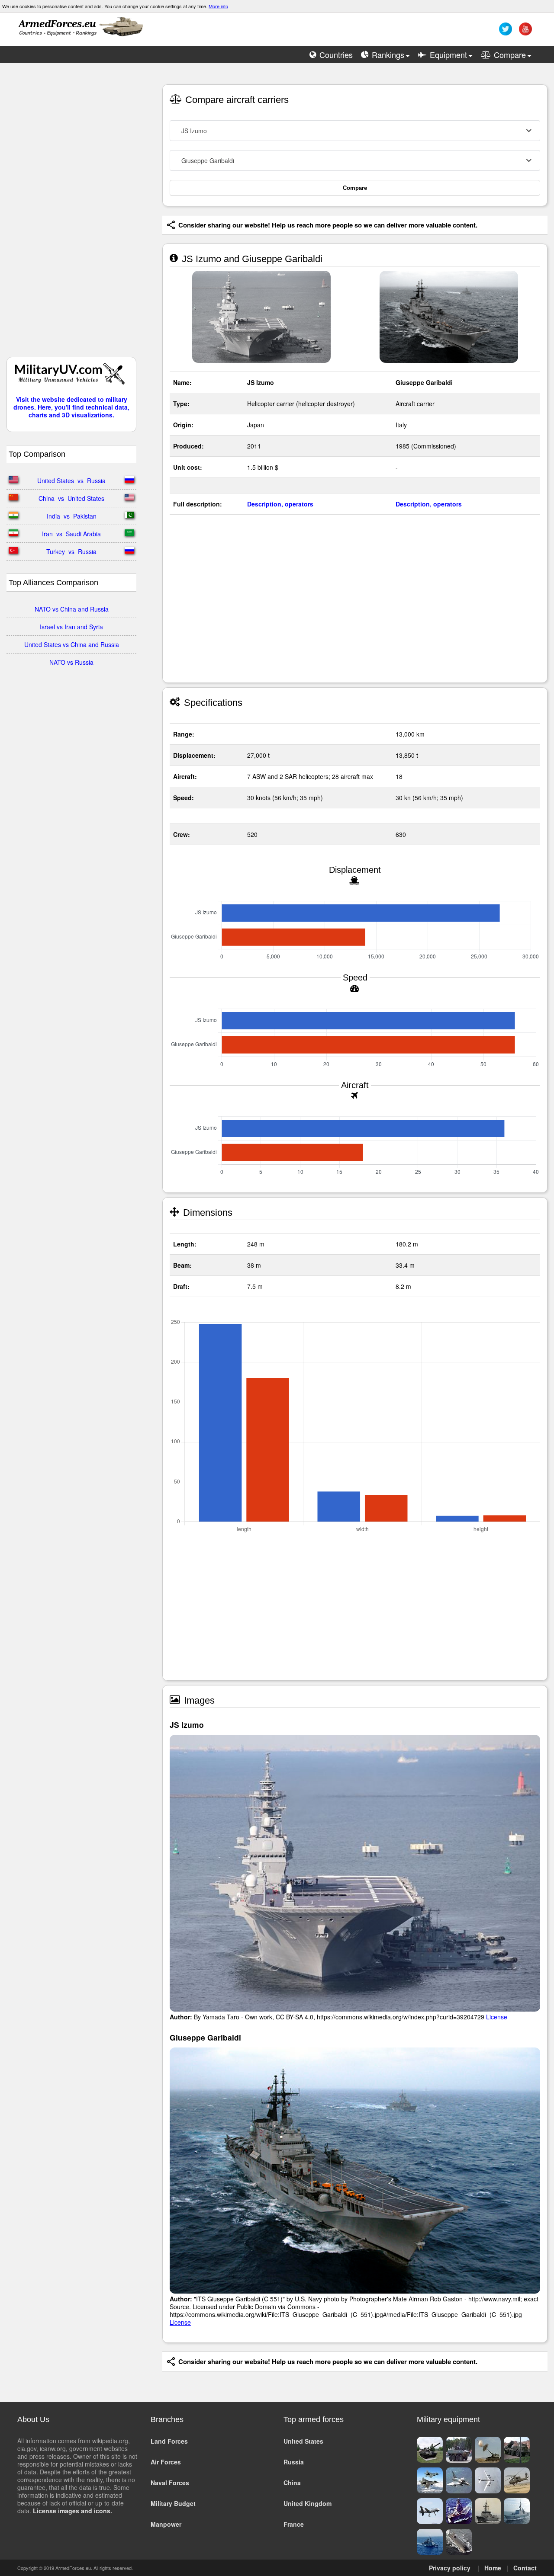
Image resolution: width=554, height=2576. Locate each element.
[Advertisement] (71, 214)
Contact (525, 2568)
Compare (355, 188)
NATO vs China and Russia (72, 609)
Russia (294, 2462)
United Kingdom (308, 2503)
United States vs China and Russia (72, 644)
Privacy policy (450, 2568)
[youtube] (524, 32)
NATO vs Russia (71, 662)
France (294, 2524)
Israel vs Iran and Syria (71, 627)
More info (218, 6)
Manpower (166, 2524)
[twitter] (504, 32)
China (292, 2483)
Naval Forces (170, 2483)
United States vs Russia (71, 481)
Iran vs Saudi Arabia (71, 534)
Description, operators (280, 504)
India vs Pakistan (72, 516)
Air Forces (166, 2462)
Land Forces (169, 2441)
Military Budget (173, 2503)
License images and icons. (72, 2511)
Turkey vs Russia (71, 551)
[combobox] (355, 131)
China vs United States (71, 498)
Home (493, 2568)
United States (303, 2441)
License (497, 2017)
